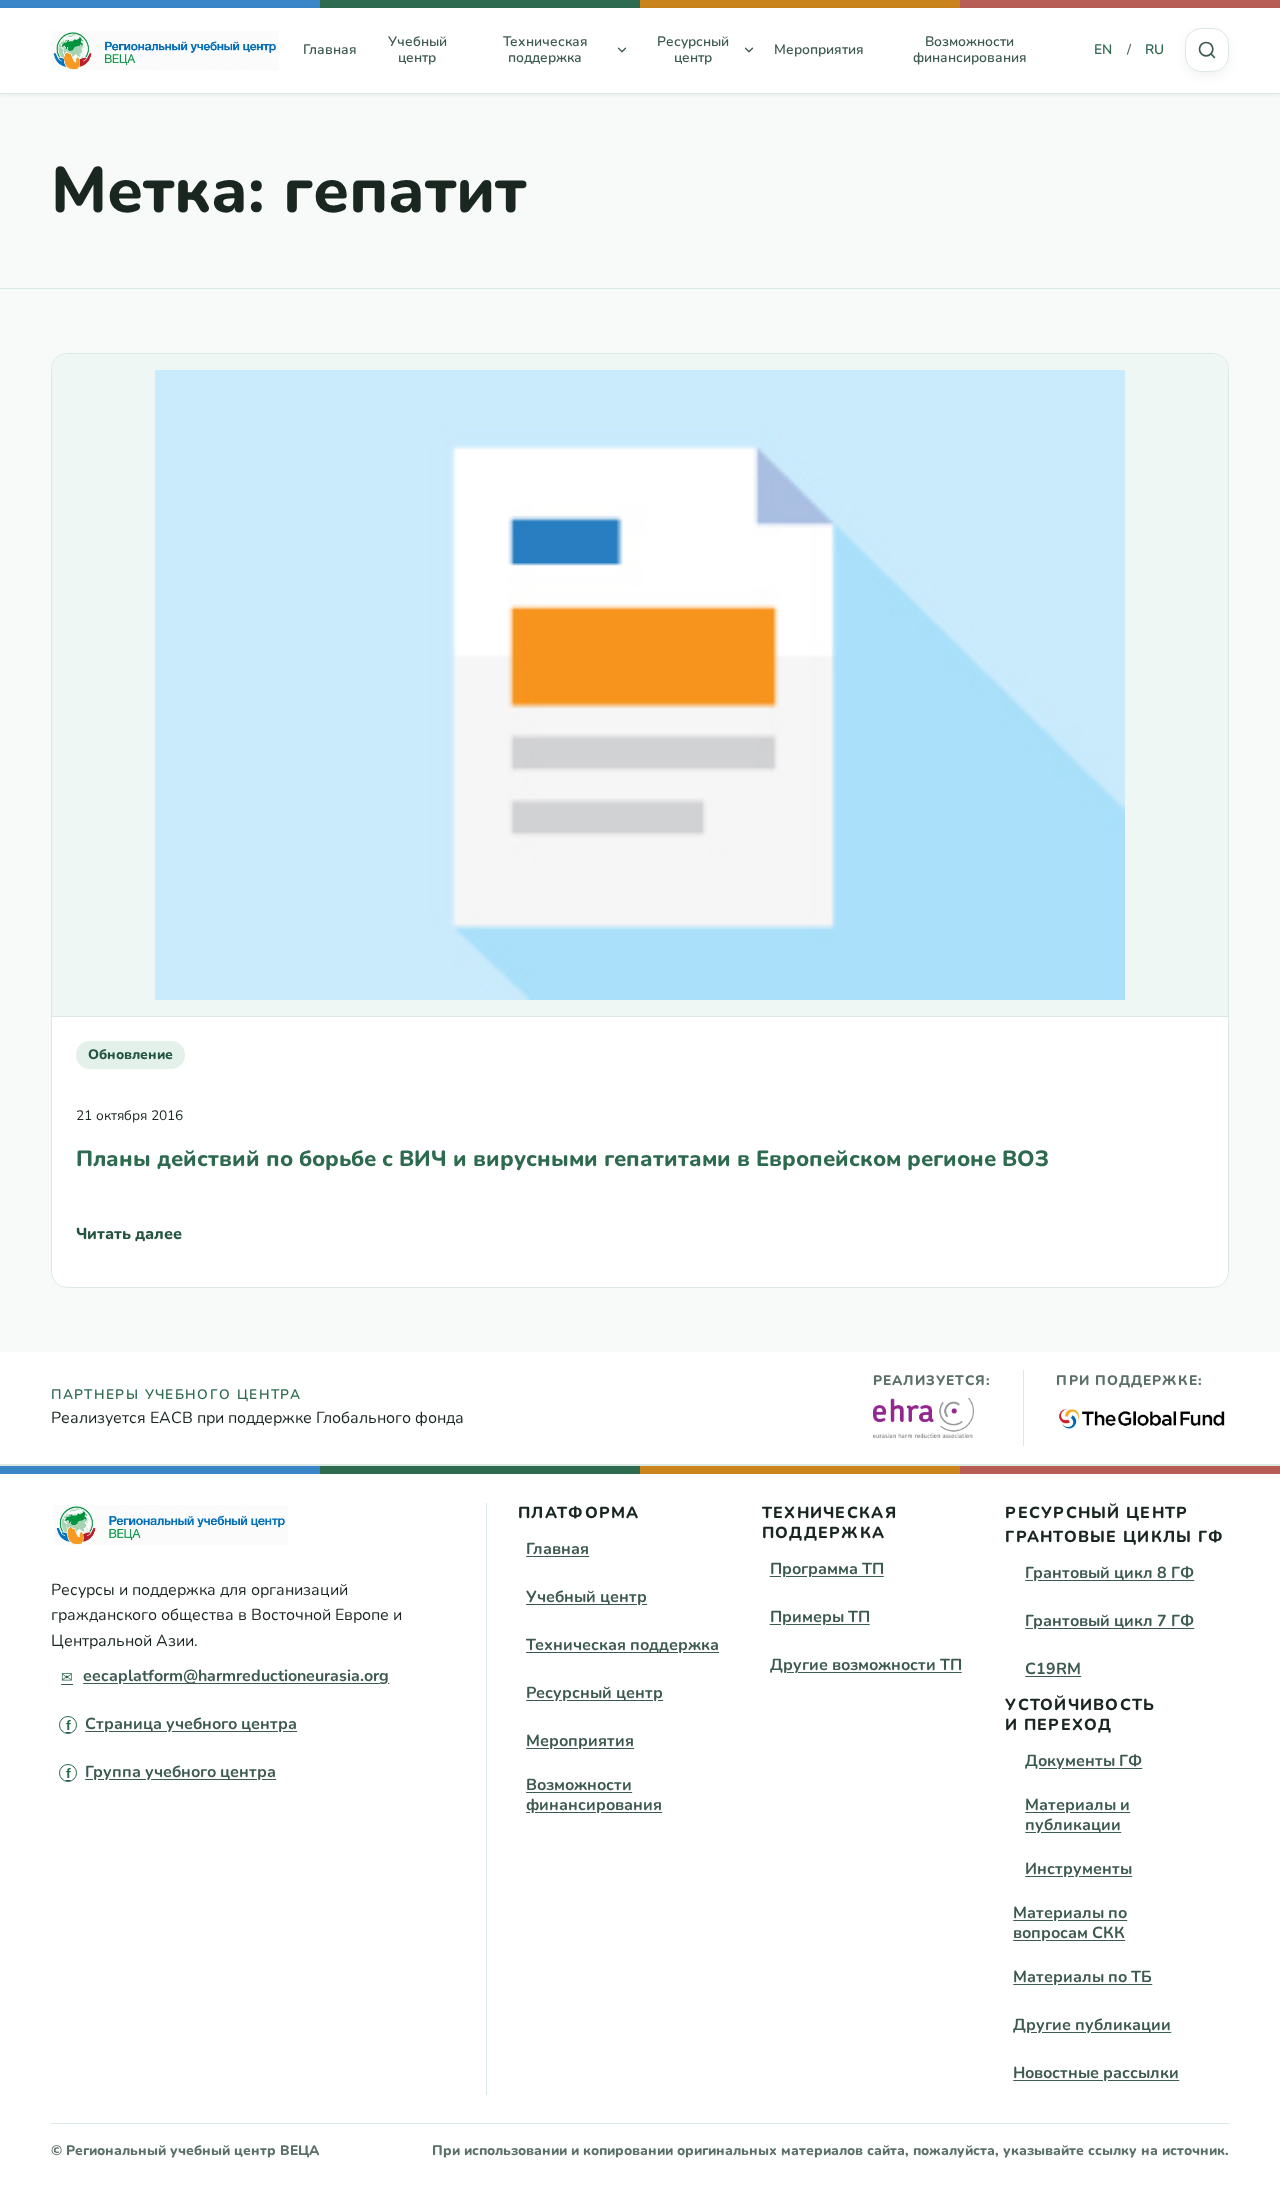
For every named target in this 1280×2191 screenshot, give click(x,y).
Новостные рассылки (1096, 2073)
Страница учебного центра (191, 1724)
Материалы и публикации (1077, 1815)
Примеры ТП (820, 1617)
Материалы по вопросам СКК (1070, 1923)
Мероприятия (819, 49)
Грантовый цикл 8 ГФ (1109, 1573)
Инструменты (1078, 1869)
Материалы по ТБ (1082, 1977)
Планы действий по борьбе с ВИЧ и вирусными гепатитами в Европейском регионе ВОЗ (562, 1159)
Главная (330, 49)
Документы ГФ (1083, 1761)
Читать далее (129, 1240)
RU (1154, 49)
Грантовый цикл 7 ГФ (1109, 1621)
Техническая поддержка (622, 1645)
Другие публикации (1092, 2025)
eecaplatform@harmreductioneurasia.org (236, 1676)
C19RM (1053, 1669)
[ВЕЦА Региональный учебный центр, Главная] (164, 50)
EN (1103, 49)
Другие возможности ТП (866, 1665)
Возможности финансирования (970, 50)
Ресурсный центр (594, 1693)
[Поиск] (1207, 50)
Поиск (1207, 50)
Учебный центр (417, 50)
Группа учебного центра (180, 1772)
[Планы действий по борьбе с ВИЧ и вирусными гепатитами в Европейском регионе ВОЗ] (640, 685)
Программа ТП (827, 1569)
